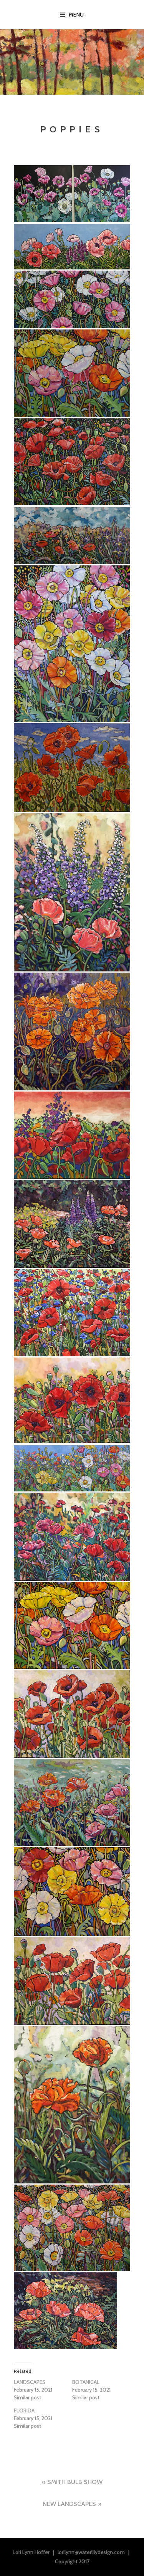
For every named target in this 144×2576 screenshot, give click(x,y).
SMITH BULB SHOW (75, 2482)
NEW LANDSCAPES (69, 2504)
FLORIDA (24, 2411)
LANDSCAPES (30, 2382)
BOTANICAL (86, 2382)
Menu (76, 15)
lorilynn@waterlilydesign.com (91, 2552)
